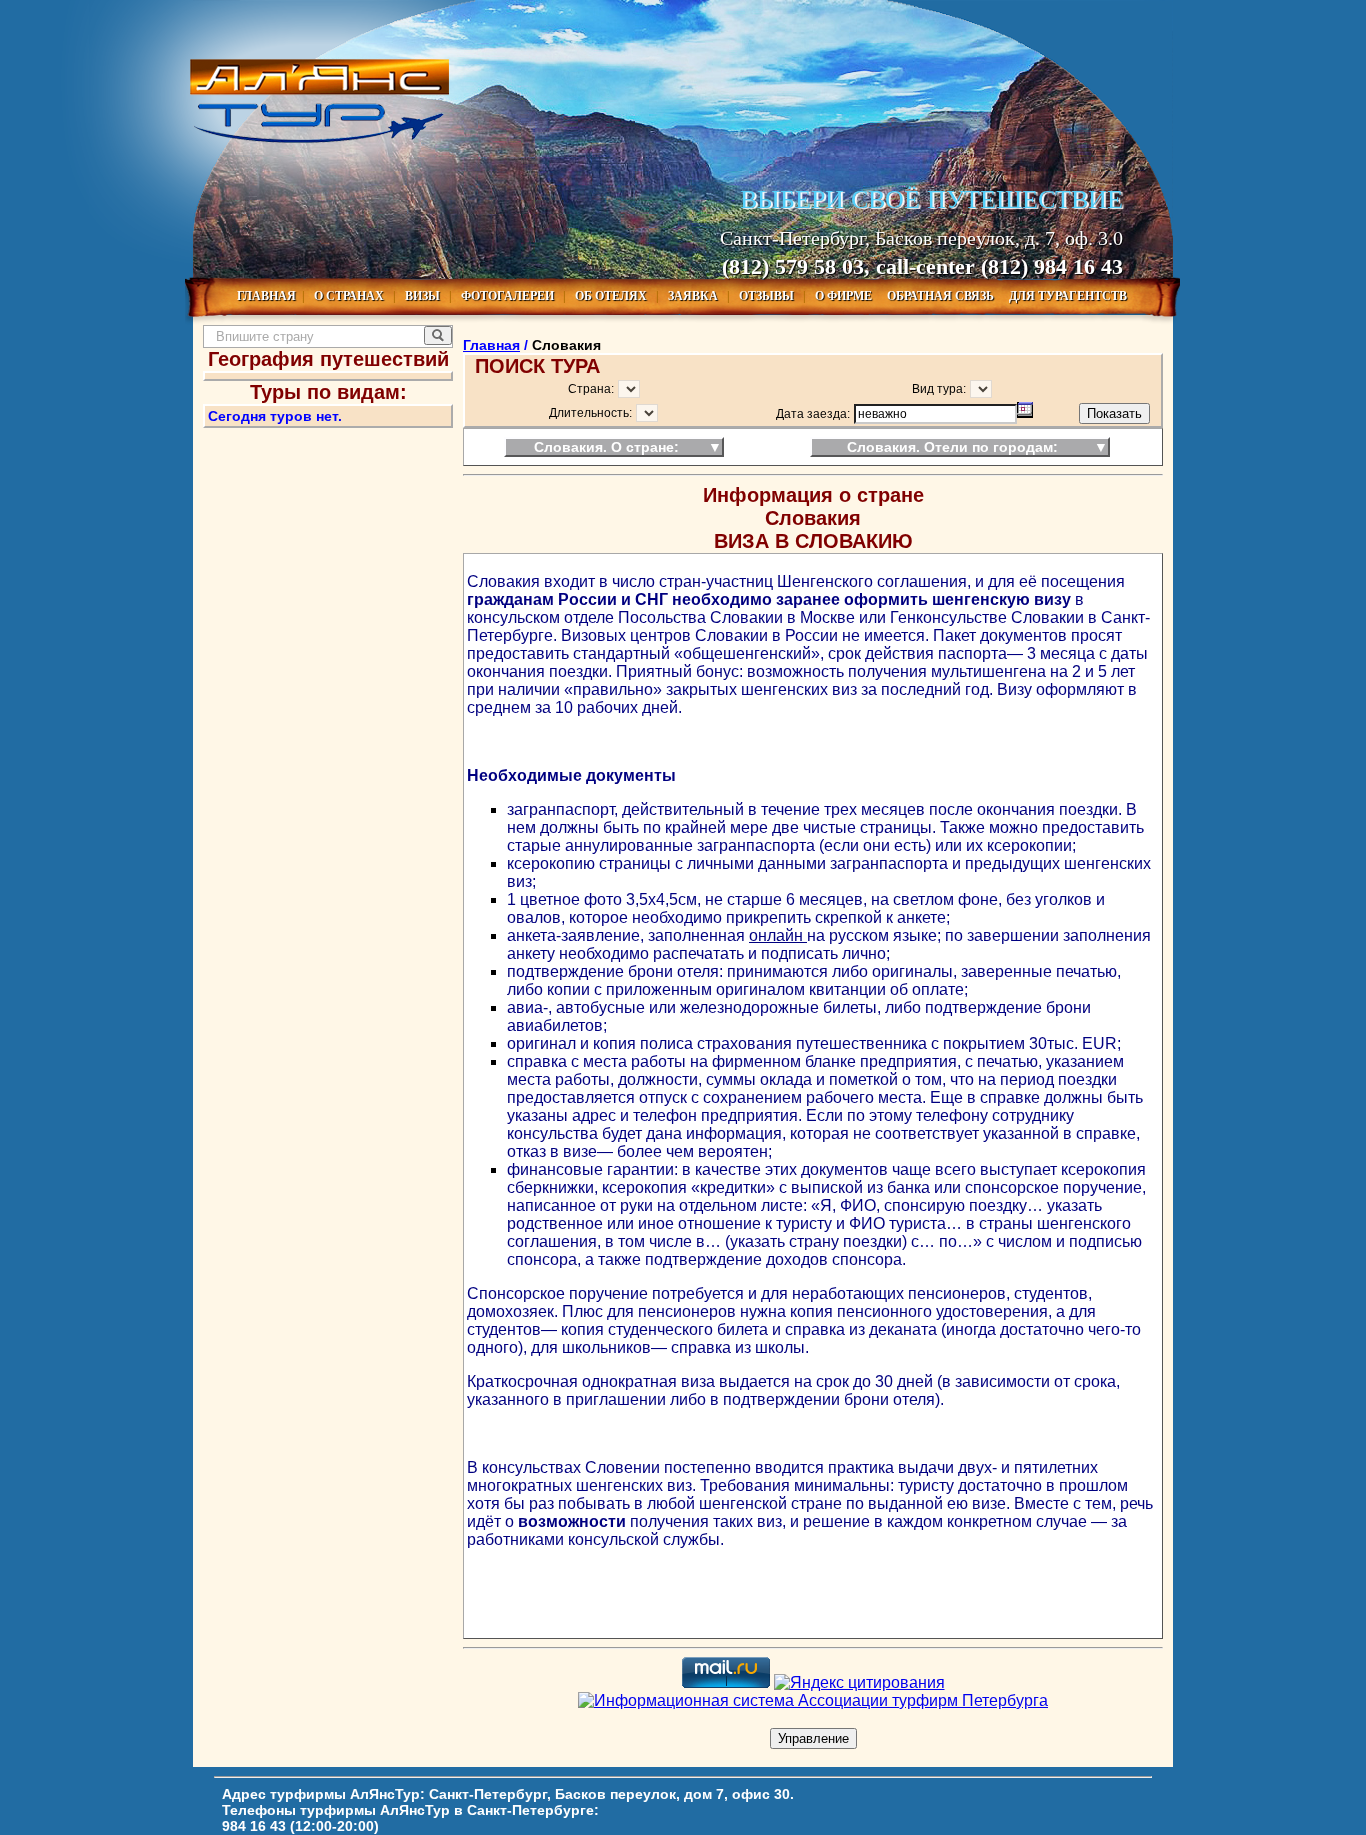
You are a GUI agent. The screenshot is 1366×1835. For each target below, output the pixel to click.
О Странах (350, 296)
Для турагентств (1068, 296)
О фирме (845, 296)
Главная (266, 296)
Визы (424, 296)
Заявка (694, 296)
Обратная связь (942, 296)
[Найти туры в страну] (438, 335)
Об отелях (612, 296)
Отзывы (768, 296)
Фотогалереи (509, 296)
